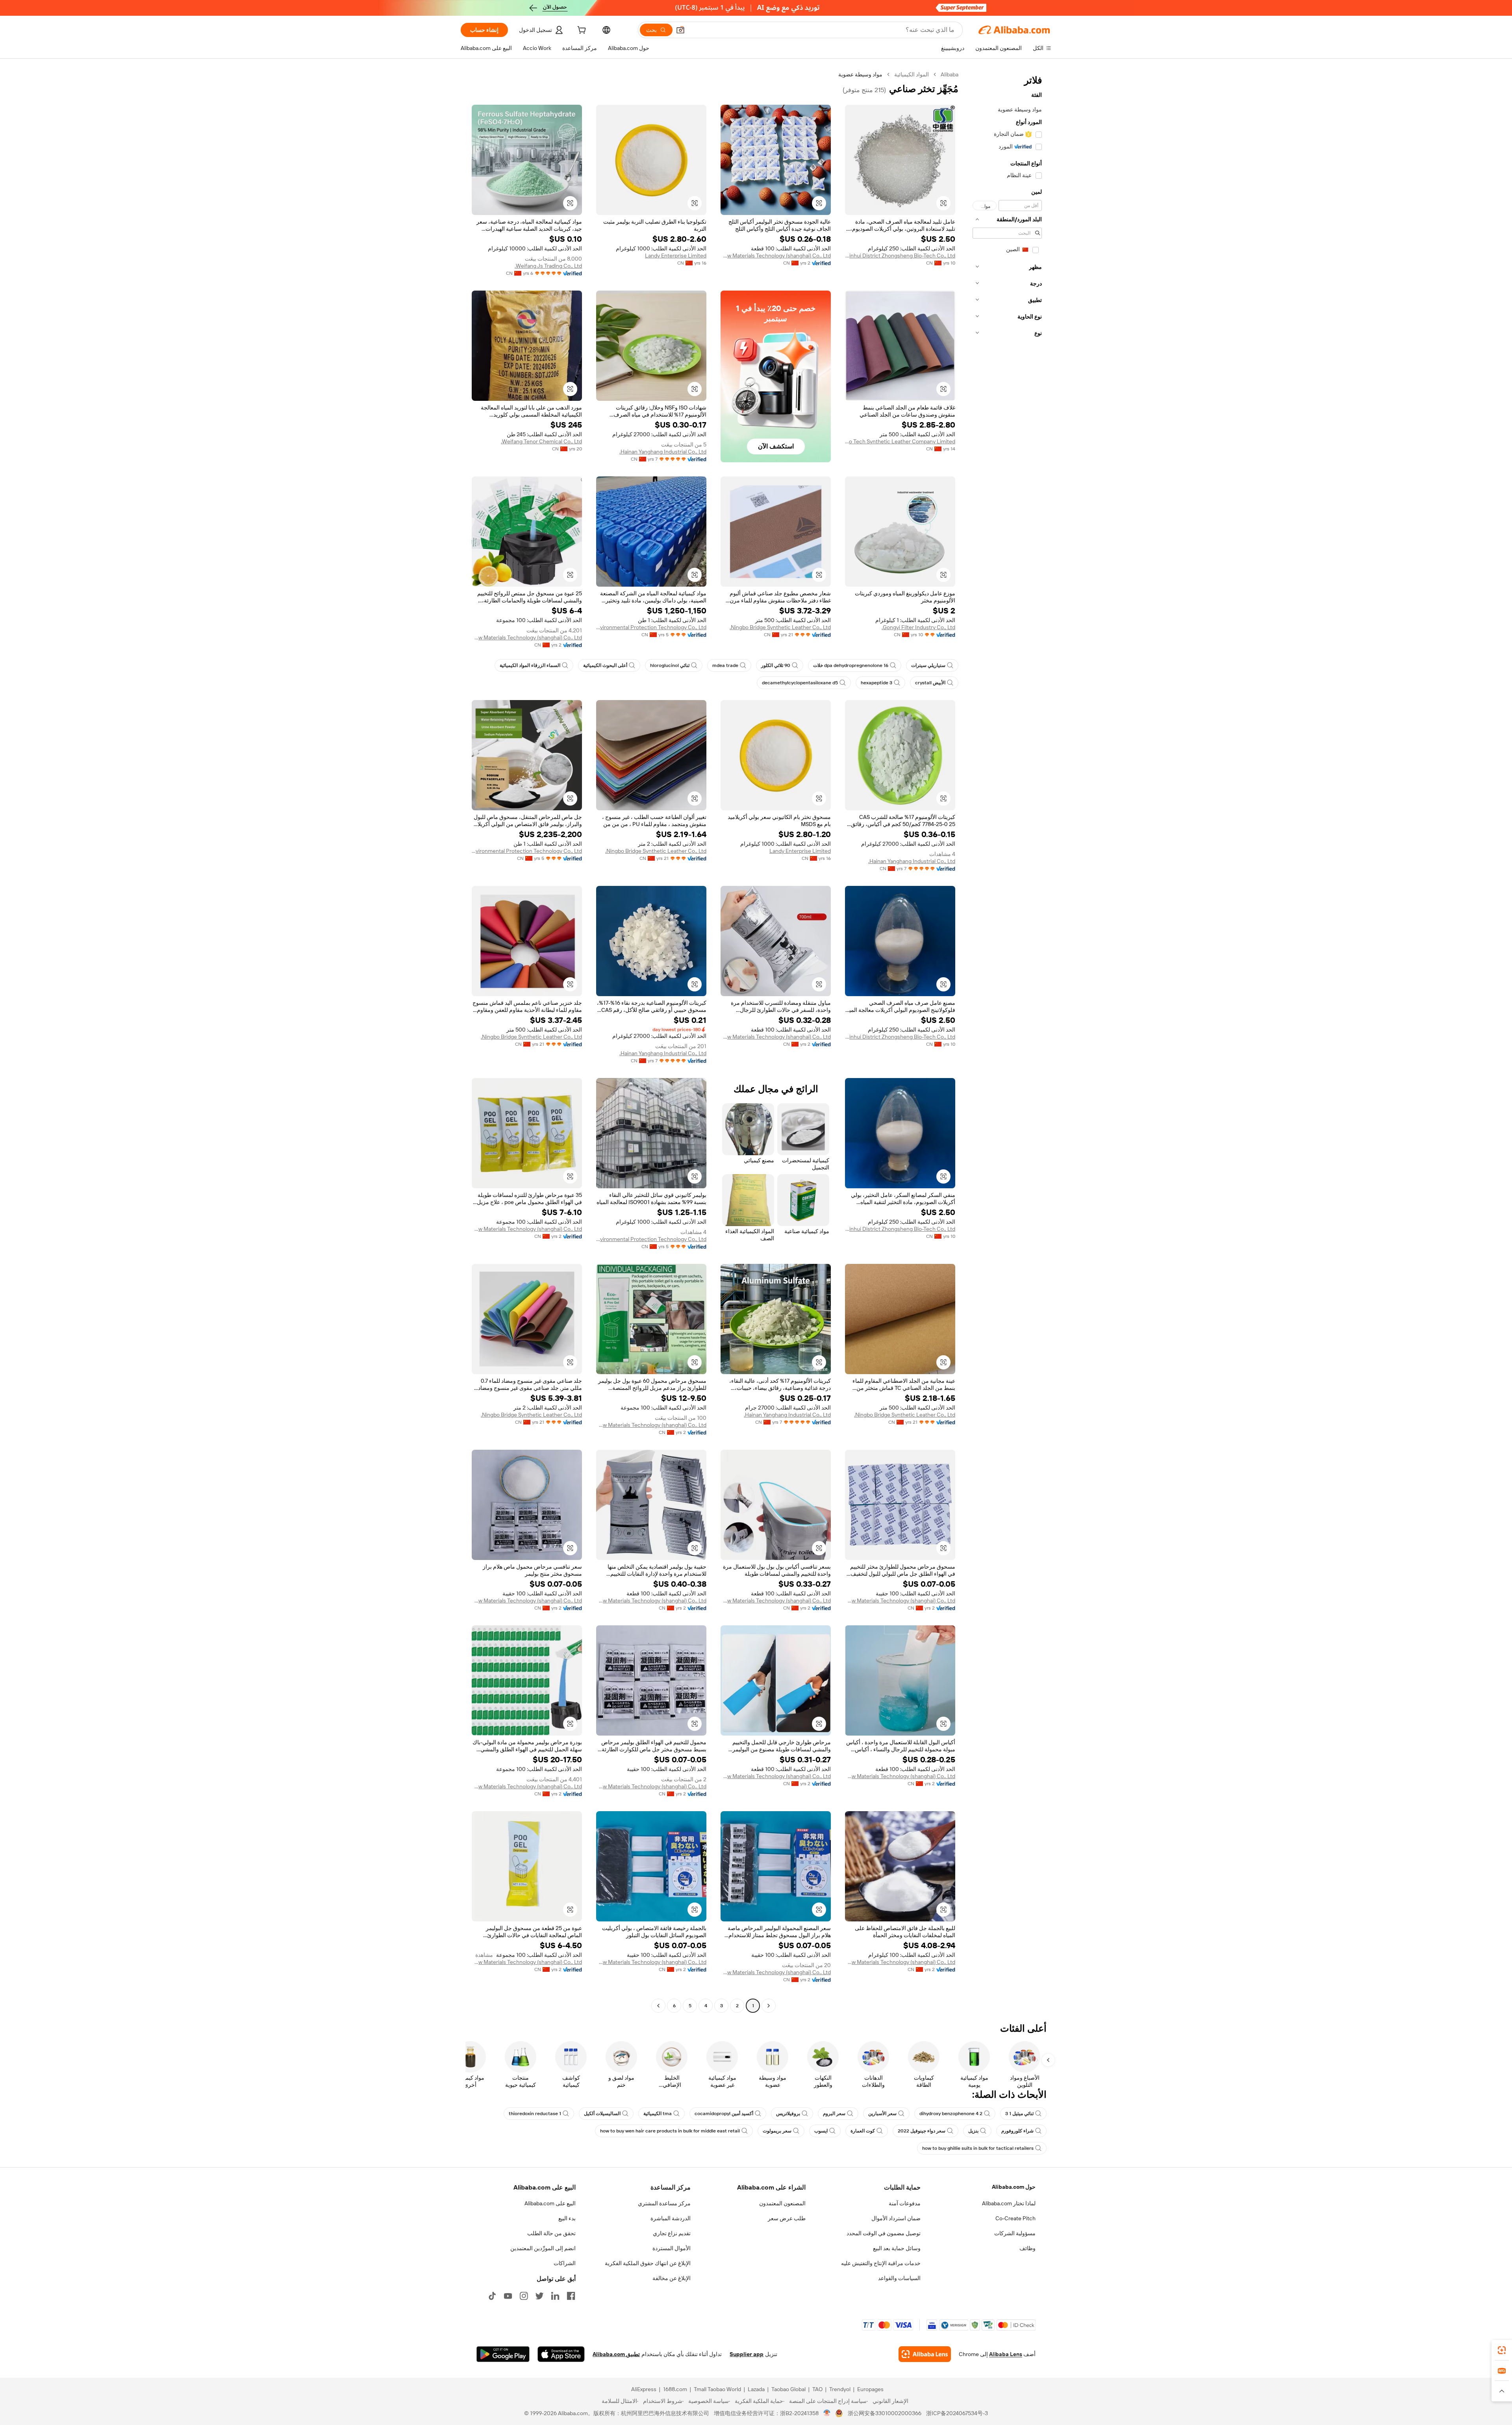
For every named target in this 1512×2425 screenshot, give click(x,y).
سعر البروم (834, 2114)
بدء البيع (567, 2218)
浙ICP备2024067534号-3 (957, 2413)
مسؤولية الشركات (1015, 2233)
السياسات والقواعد (899, 2278)
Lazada (756, 2389)
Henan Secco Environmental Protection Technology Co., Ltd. (651, 627)
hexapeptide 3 (876, 683)
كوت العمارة (863, 2131)
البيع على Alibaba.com (550, 2203)
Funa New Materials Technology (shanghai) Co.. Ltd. (776, 256)
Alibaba (950, 74)
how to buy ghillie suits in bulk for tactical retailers (978, 2148)
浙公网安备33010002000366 (885, 2413)
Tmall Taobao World (717, 2389)
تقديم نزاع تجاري (672, 2233)
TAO (817, 2389)
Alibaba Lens (1006, 2354)
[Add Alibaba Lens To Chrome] (925, 2354)
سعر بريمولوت (777, 2131)
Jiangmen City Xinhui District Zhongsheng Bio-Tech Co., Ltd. (900, 256)
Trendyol (840, 2389)
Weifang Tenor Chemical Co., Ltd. (541, 441)
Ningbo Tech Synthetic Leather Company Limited (900, 441)
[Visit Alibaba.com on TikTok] (492, 2296)
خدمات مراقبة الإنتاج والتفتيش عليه (881, 2263)
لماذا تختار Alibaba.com (1009, 2203)
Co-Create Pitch (1015, 2218)
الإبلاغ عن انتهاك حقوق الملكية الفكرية (648, 2263)
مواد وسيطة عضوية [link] (860, 74)
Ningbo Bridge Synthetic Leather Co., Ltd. (780, 627)
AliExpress (644, 2389)
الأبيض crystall (930, 683)
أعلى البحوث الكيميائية (605, 665)
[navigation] (1007, 1041)
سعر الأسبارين (882, 2114)
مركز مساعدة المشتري (664, 2203)
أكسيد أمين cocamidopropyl (724, 2114)
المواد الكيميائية (912, 74)
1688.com (675, 2389)
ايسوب (821, 2131)
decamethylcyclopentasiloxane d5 (800, 683)
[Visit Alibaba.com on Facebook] (571, 2296)
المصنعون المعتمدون (782, 2203)
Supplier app (747, 2354)
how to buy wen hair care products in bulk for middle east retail (670, 2131)
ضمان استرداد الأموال (896, 2218)
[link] (1502, 2350)
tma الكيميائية (658, 2114)
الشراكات (565, 2263)
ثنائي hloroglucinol (670, 665)
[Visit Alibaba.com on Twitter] (539, 2296)
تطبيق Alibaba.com (616, 2354)
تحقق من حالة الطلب (551, 2233)
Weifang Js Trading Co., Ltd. (548, 266)
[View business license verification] (827, 2413)
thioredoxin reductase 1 (535, 2114)
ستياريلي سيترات (928, 665)
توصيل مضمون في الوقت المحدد (884, 2233)
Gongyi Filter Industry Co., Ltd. (918, 627)
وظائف (1027, 2248)
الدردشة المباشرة (671, 2218)
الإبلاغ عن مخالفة (672, 2278)
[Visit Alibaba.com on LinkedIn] (555, 2296)
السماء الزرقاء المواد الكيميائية (530, 665)
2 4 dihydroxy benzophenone (951, 2114)
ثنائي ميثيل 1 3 (1019, 2114)
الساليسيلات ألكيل (602, 2114)
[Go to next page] (658, 2006)
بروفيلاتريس (788, 2114)
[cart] (581, 31)
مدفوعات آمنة (905, 2203)
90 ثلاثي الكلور (776, 665)
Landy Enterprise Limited (676, 256)
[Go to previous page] (769, 2006)
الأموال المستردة (672, 2248)
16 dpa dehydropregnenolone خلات (851, 665)
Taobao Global (788, 2389)
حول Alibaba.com (1014, 2187)
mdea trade (725, 665)
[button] (680, 30)
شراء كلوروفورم (1017, 2131)
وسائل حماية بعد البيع (897, 2248)
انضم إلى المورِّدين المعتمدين (543, 2248)
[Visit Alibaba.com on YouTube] (508, 2296)
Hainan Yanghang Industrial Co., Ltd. (663, 452)
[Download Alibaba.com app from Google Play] (503, 2354)
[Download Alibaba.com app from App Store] (561, 2354)
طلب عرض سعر (787, 2218)
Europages (870, 2389)
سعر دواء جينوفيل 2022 (922, 2131)
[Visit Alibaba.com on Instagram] (524, 2296)
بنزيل (973, 2131)
